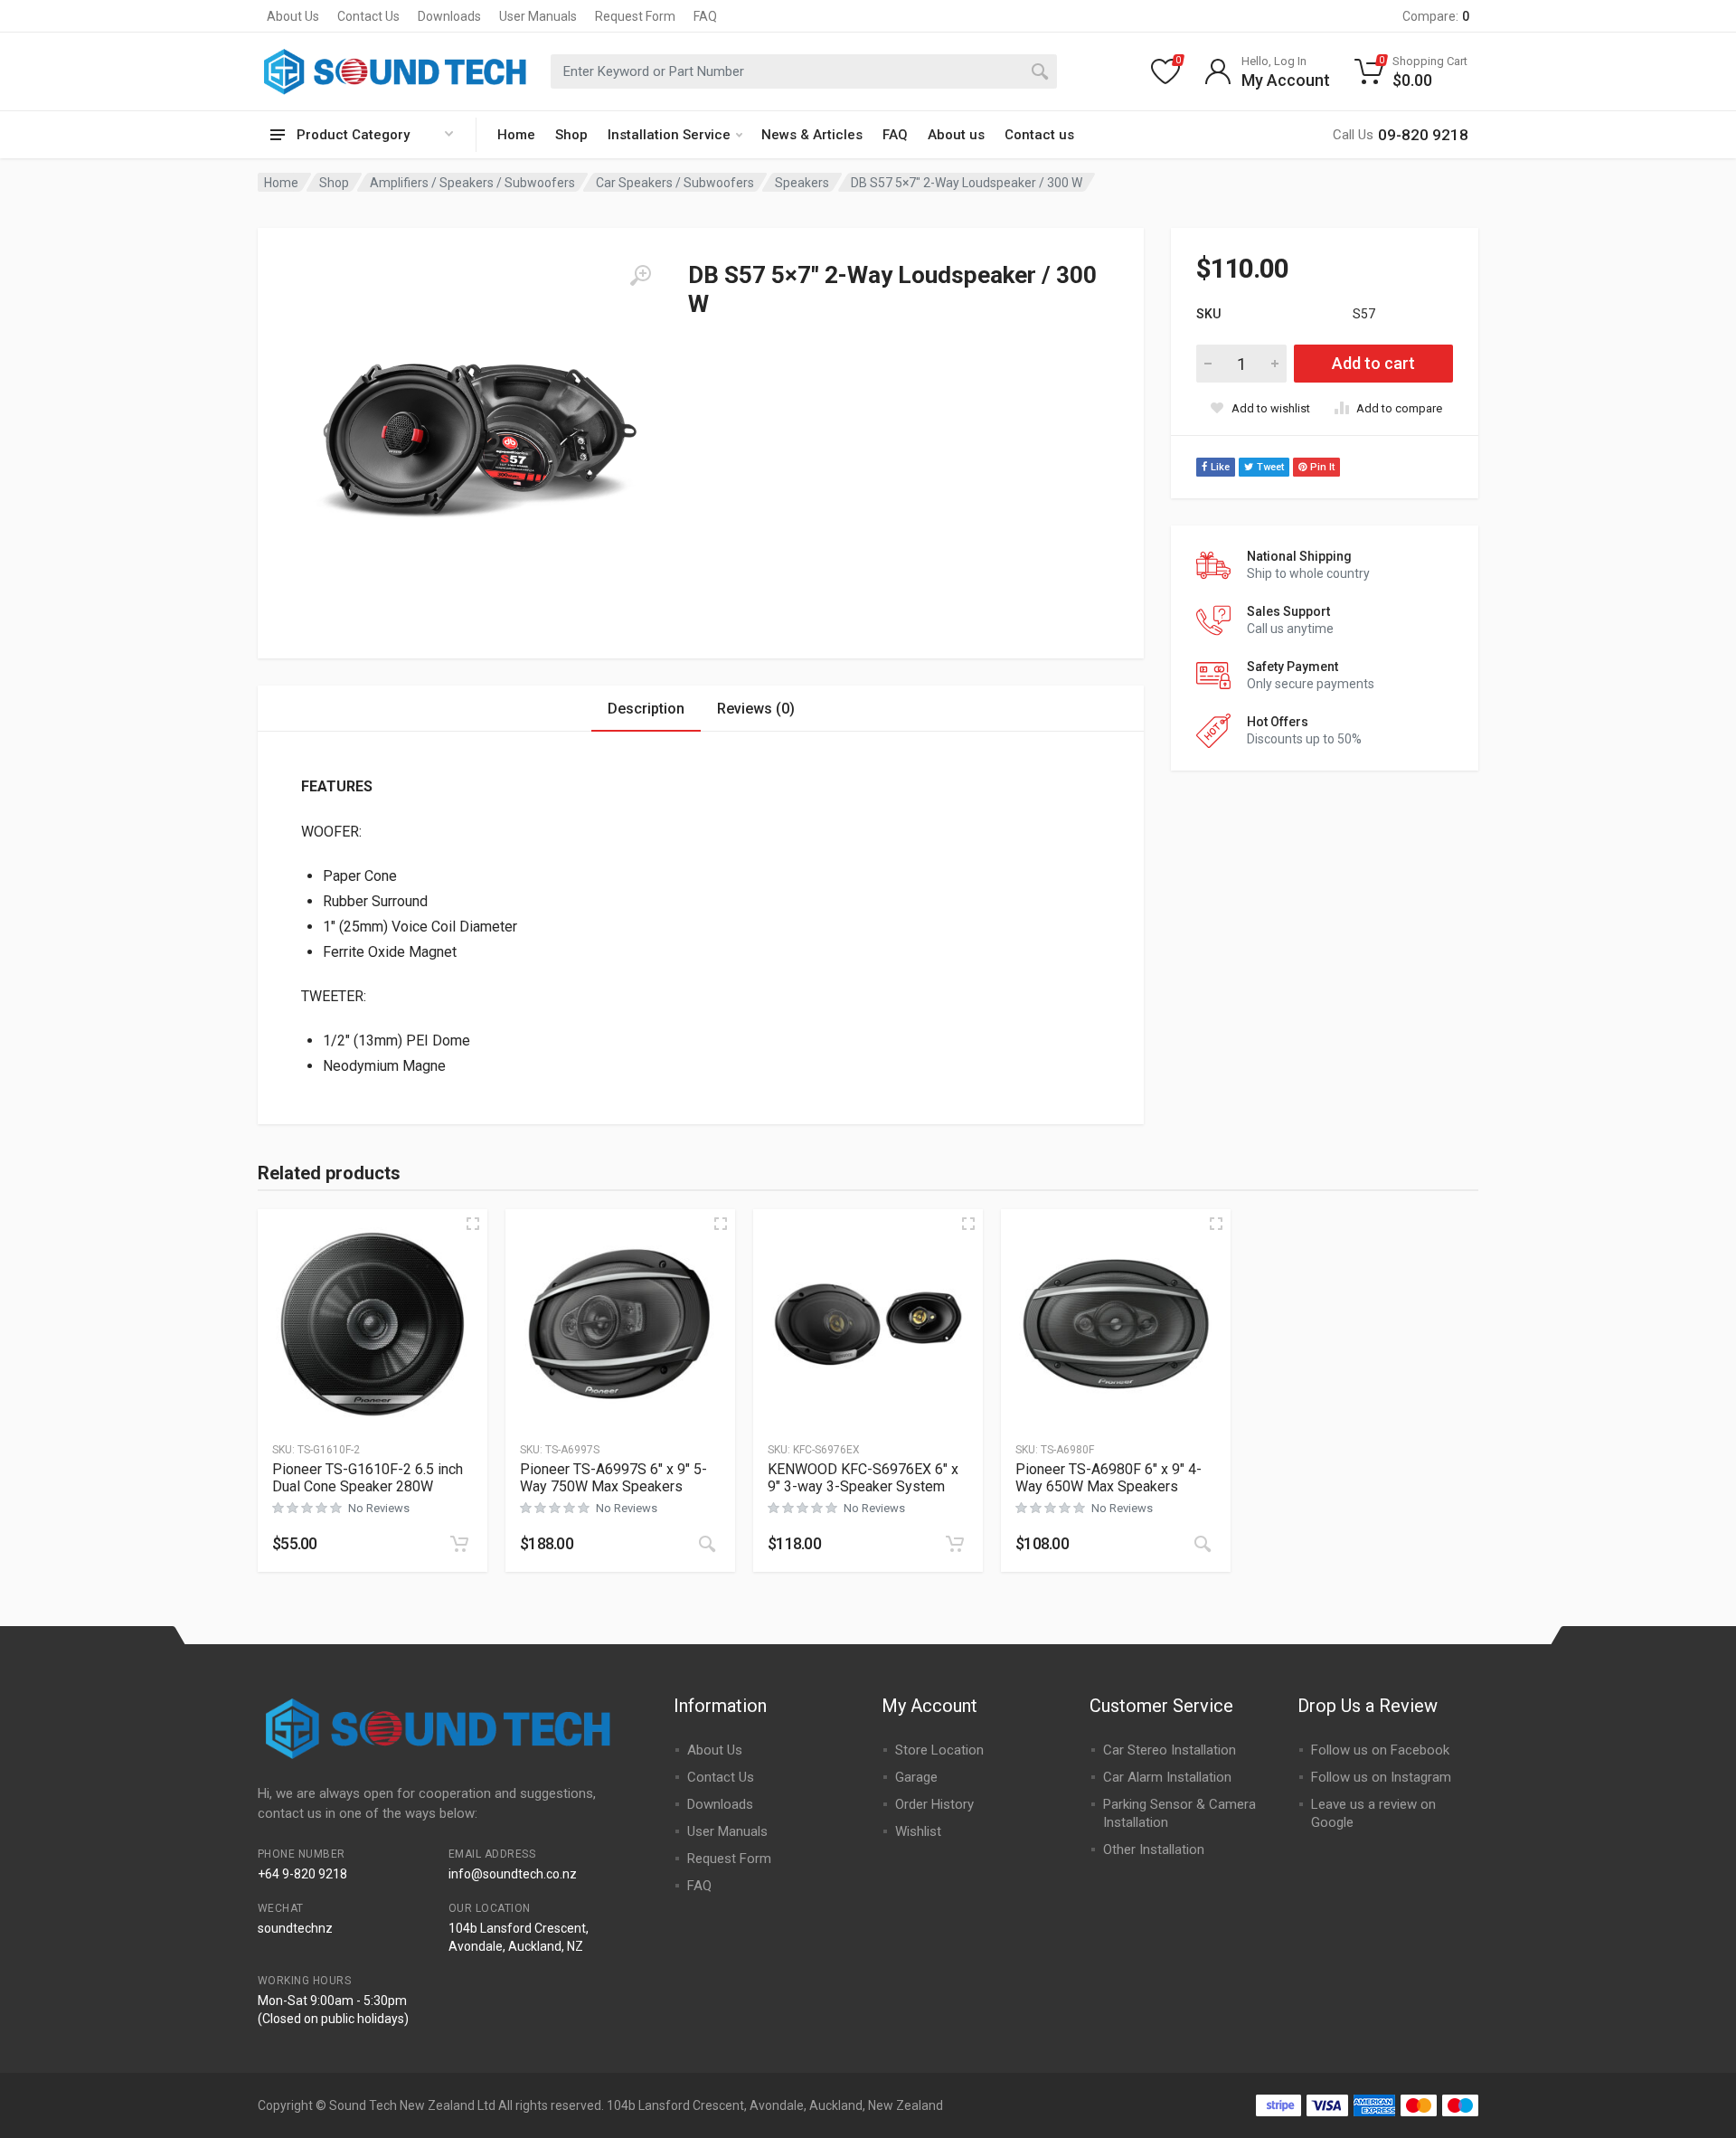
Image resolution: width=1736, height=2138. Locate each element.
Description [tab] (646, 709)
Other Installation (1154, 1849)
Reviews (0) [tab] (756, 709)
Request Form (635, 16)
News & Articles (812, 135)
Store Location (939, 1750)
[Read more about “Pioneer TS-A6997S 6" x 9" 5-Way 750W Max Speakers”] (707, 1544)
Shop (571, 135)
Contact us (1039, 135)
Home (516, 135)
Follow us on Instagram (1381, 1777)
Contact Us (368, 16)
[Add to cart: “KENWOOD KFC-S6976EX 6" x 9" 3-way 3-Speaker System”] (955, 1544)
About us (956, 135)
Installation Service (669, 135)
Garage (916, 1777)
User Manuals (538, 16)
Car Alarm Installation (1167, 1777)
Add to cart (1373, 363)
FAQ (705, 16)
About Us (293, 16)
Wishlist (918, 1831)
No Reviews (379, 1508)
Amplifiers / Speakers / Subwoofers (472, 183)
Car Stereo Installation (1170, 1750)
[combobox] (804, 71)
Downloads (449, 16)
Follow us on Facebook (1380, 1750)
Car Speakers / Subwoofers (675, 183)
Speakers (802, 183)
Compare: (1436, 16)
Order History (934, 1804)
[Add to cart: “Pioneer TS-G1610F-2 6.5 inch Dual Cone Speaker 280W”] (459, 1544)
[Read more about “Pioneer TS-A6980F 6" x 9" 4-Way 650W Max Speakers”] (1203, 1544)
